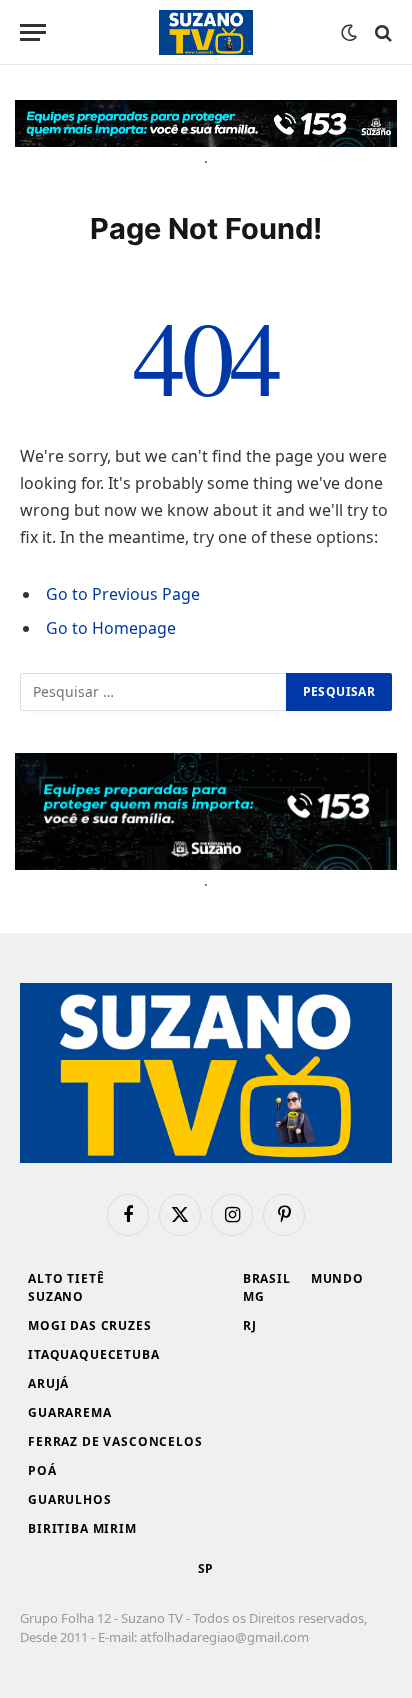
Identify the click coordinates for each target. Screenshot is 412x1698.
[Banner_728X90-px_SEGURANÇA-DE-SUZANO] (206, 123)
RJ (250, 1325)
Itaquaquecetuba (94, 1354)
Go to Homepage (111, 628)
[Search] (381, 32)
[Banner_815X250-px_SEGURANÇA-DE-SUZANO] (206, 811)
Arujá (48, 1383)
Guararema (70, 1412)
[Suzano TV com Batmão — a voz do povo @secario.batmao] (206, 32)
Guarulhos (70, 1499)
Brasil (267, 1278)
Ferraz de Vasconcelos (115, 1441)
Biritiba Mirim (82, 1528)
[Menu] (33, 32)
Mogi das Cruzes (90, 1325)
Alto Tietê (66, 1278)
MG (254, 1296)
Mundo (337, 1278)
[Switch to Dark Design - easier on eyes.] (349, 33)
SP (206, 1568)
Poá (42, 1470)
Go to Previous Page (123, 594)
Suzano (56, 1296)
